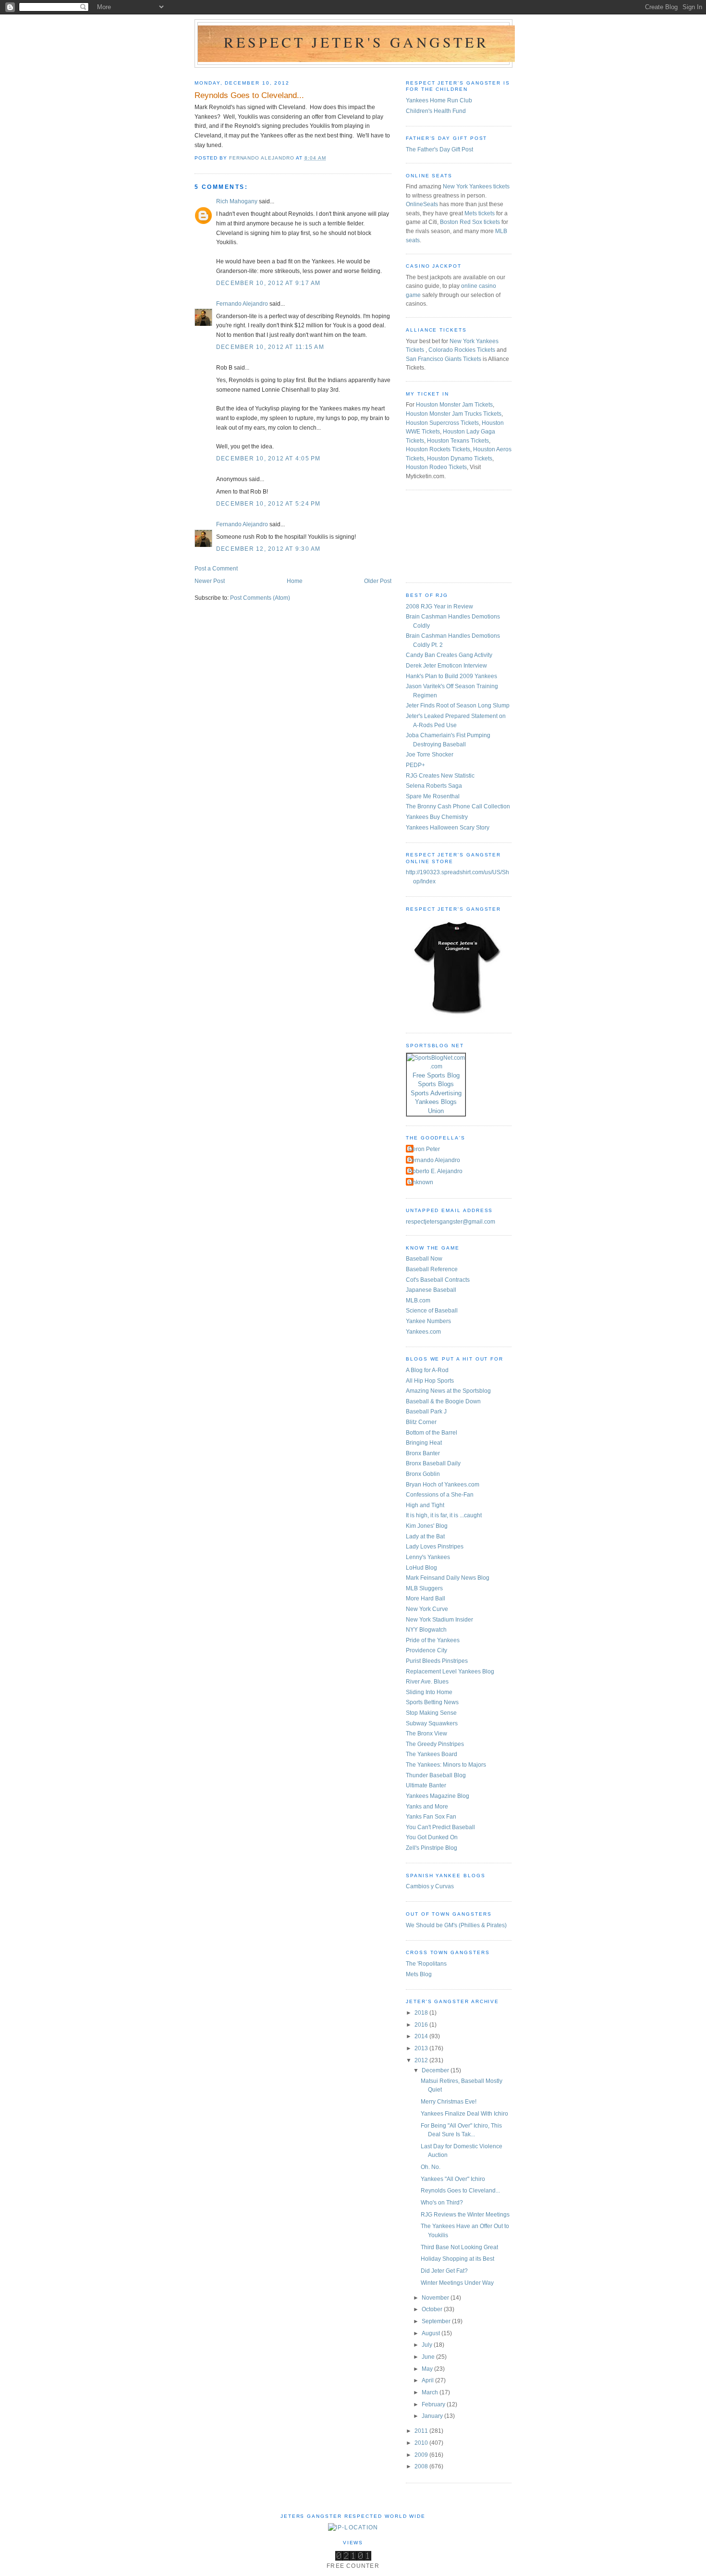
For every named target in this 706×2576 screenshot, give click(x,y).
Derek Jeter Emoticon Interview (446, 666)
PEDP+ (415, 765)
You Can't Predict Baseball (440, 1827)
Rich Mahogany (237, 201)
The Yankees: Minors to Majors (446, 1765)
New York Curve (427, 1609)
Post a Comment (216, 569)
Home (295, 581)
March (431, 2392)
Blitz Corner (421, 1422)
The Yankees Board (432, 1754)
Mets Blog (419, 1974)
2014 (422, 2036)
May (428, 2369)
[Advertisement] (449, 535)
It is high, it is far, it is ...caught (444, 1515)
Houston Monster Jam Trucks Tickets (454, 414)
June (429, 2357)
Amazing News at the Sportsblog (448, 1391)
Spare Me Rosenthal (433, 796)
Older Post (378, 581)
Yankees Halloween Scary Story (448, 828)
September (437, 2321)
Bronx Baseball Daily (433, 1463)
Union (436, 1111)
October (433, 2309)
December (436, 2070)
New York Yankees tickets (476, 186)
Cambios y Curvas (430, 1886)
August (432, 2333)
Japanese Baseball (431, 1290)
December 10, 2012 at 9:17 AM (268, 283)
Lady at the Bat (425, 1536)
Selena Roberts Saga (434, 786)
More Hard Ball (426, 1598)
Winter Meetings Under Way (457, 2283)
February (434, 2404)
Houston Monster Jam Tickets (454, 405)
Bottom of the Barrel (432, 1433)
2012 (422, 2060)
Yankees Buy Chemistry (437, 817)
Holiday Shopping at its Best (457, 2259)
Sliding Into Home (429, 1692)
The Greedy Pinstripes (435, 1744)
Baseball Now (424, 1259)
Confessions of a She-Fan (440, 1495)
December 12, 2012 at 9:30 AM (268, 549)
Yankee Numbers (428, 1321)
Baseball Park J (426, 1412)
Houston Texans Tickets (458, 441)
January (433, 2416)
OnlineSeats (422, 204)
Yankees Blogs (436, 1102)
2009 (422, 2455)
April (428, 2380)
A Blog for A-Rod (427, 1370)
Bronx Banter (423, 1453)
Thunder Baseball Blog (436, 1775)
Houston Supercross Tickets (442, 423)
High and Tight (425, 1505)
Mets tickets (480, 213)
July (428, 2345)
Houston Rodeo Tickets (436, 467)
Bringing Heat (424, 1443)
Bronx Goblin (423, 1474)
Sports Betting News (432, 1702)
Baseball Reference (432, 1269)
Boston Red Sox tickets (470, 222)
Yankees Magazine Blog (438, 1796)
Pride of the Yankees (433, 1640)
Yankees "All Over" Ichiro (453, 2179)
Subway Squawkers (432, 1723)
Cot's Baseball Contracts (438, 1280)
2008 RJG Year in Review (439, 607)
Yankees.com (423, 1332)
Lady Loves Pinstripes (435, 1547)
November (436, 2298)
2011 (422, 2431)
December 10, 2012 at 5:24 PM (268, 504)
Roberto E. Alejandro (435, 1171)
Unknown (421, 1182)
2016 (422, 2025)
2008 (422, 2466)
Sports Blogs (436, 1084)
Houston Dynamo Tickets (460, 458)
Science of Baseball (432, 1311)
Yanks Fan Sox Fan (431, 1817)
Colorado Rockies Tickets (462, 350)
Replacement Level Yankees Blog (450, 1672)
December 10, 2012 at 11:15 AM (270, 347)
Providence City (426, 1650)
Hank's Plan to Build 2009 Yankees (451, 676)
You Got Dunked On (432, 1837)
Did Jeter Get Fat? (444, 2271)
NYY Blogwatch (426, 1630)
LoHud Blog (421, 1568)
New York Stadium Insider (439, 1620)
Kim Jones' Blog (427, 1526)
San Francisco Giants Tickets (444, 359)
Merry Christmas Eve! (449, 2102)
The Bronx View (426, 1734)
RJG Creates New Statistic (440, 776)
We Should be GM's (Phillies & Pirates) (456, 1925)
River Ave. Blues (427, 1682)
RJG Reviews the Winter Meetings (465, 2215)
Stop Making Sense (431, 1713)
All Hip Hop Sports (430, 1381)
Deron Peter (424, 1149)
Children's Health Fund (436, 111)
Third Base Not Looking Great (459, 2247)
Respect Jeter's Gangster (356, 42)
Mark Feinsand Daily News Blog (448, 1578)
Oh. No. (431, 2167)
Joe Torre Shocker (430, 755)
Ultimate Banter (426, 1785)
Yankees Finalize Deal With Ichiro (464, 2114)
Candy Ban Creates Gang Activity (449, 655)
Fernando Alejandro (242, 304)
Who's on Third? (442, 2203)
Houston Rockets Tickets (438, 449)
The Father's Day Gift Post (439, 149)
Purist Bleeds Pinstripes (437, 1661)
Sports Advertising (436, 1093)
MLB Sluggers (424, 1588)
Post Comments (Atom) (260, 598)
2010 (422, 2443)
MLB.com (418, 1300)
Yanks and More (427, 1807)
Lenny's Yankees (428, 1557)
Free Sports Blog (436, 1075)
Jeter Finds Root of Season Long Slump (458, 706)
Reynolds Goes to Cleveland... (460, 2191)
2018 (422, 2013)
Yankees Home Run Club (439, 100)
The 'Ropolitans (426, 1964)
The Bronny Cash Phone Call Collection (458, 806)
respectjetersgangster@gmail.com (450, 1222)
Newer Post (210, 581)
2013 (422, 2048)
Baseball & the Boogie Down (443, 1401)
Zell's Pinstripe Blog (432, 1848)
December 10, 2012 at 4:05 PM (268, 458)
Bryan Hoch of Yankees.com (443, 1485)
